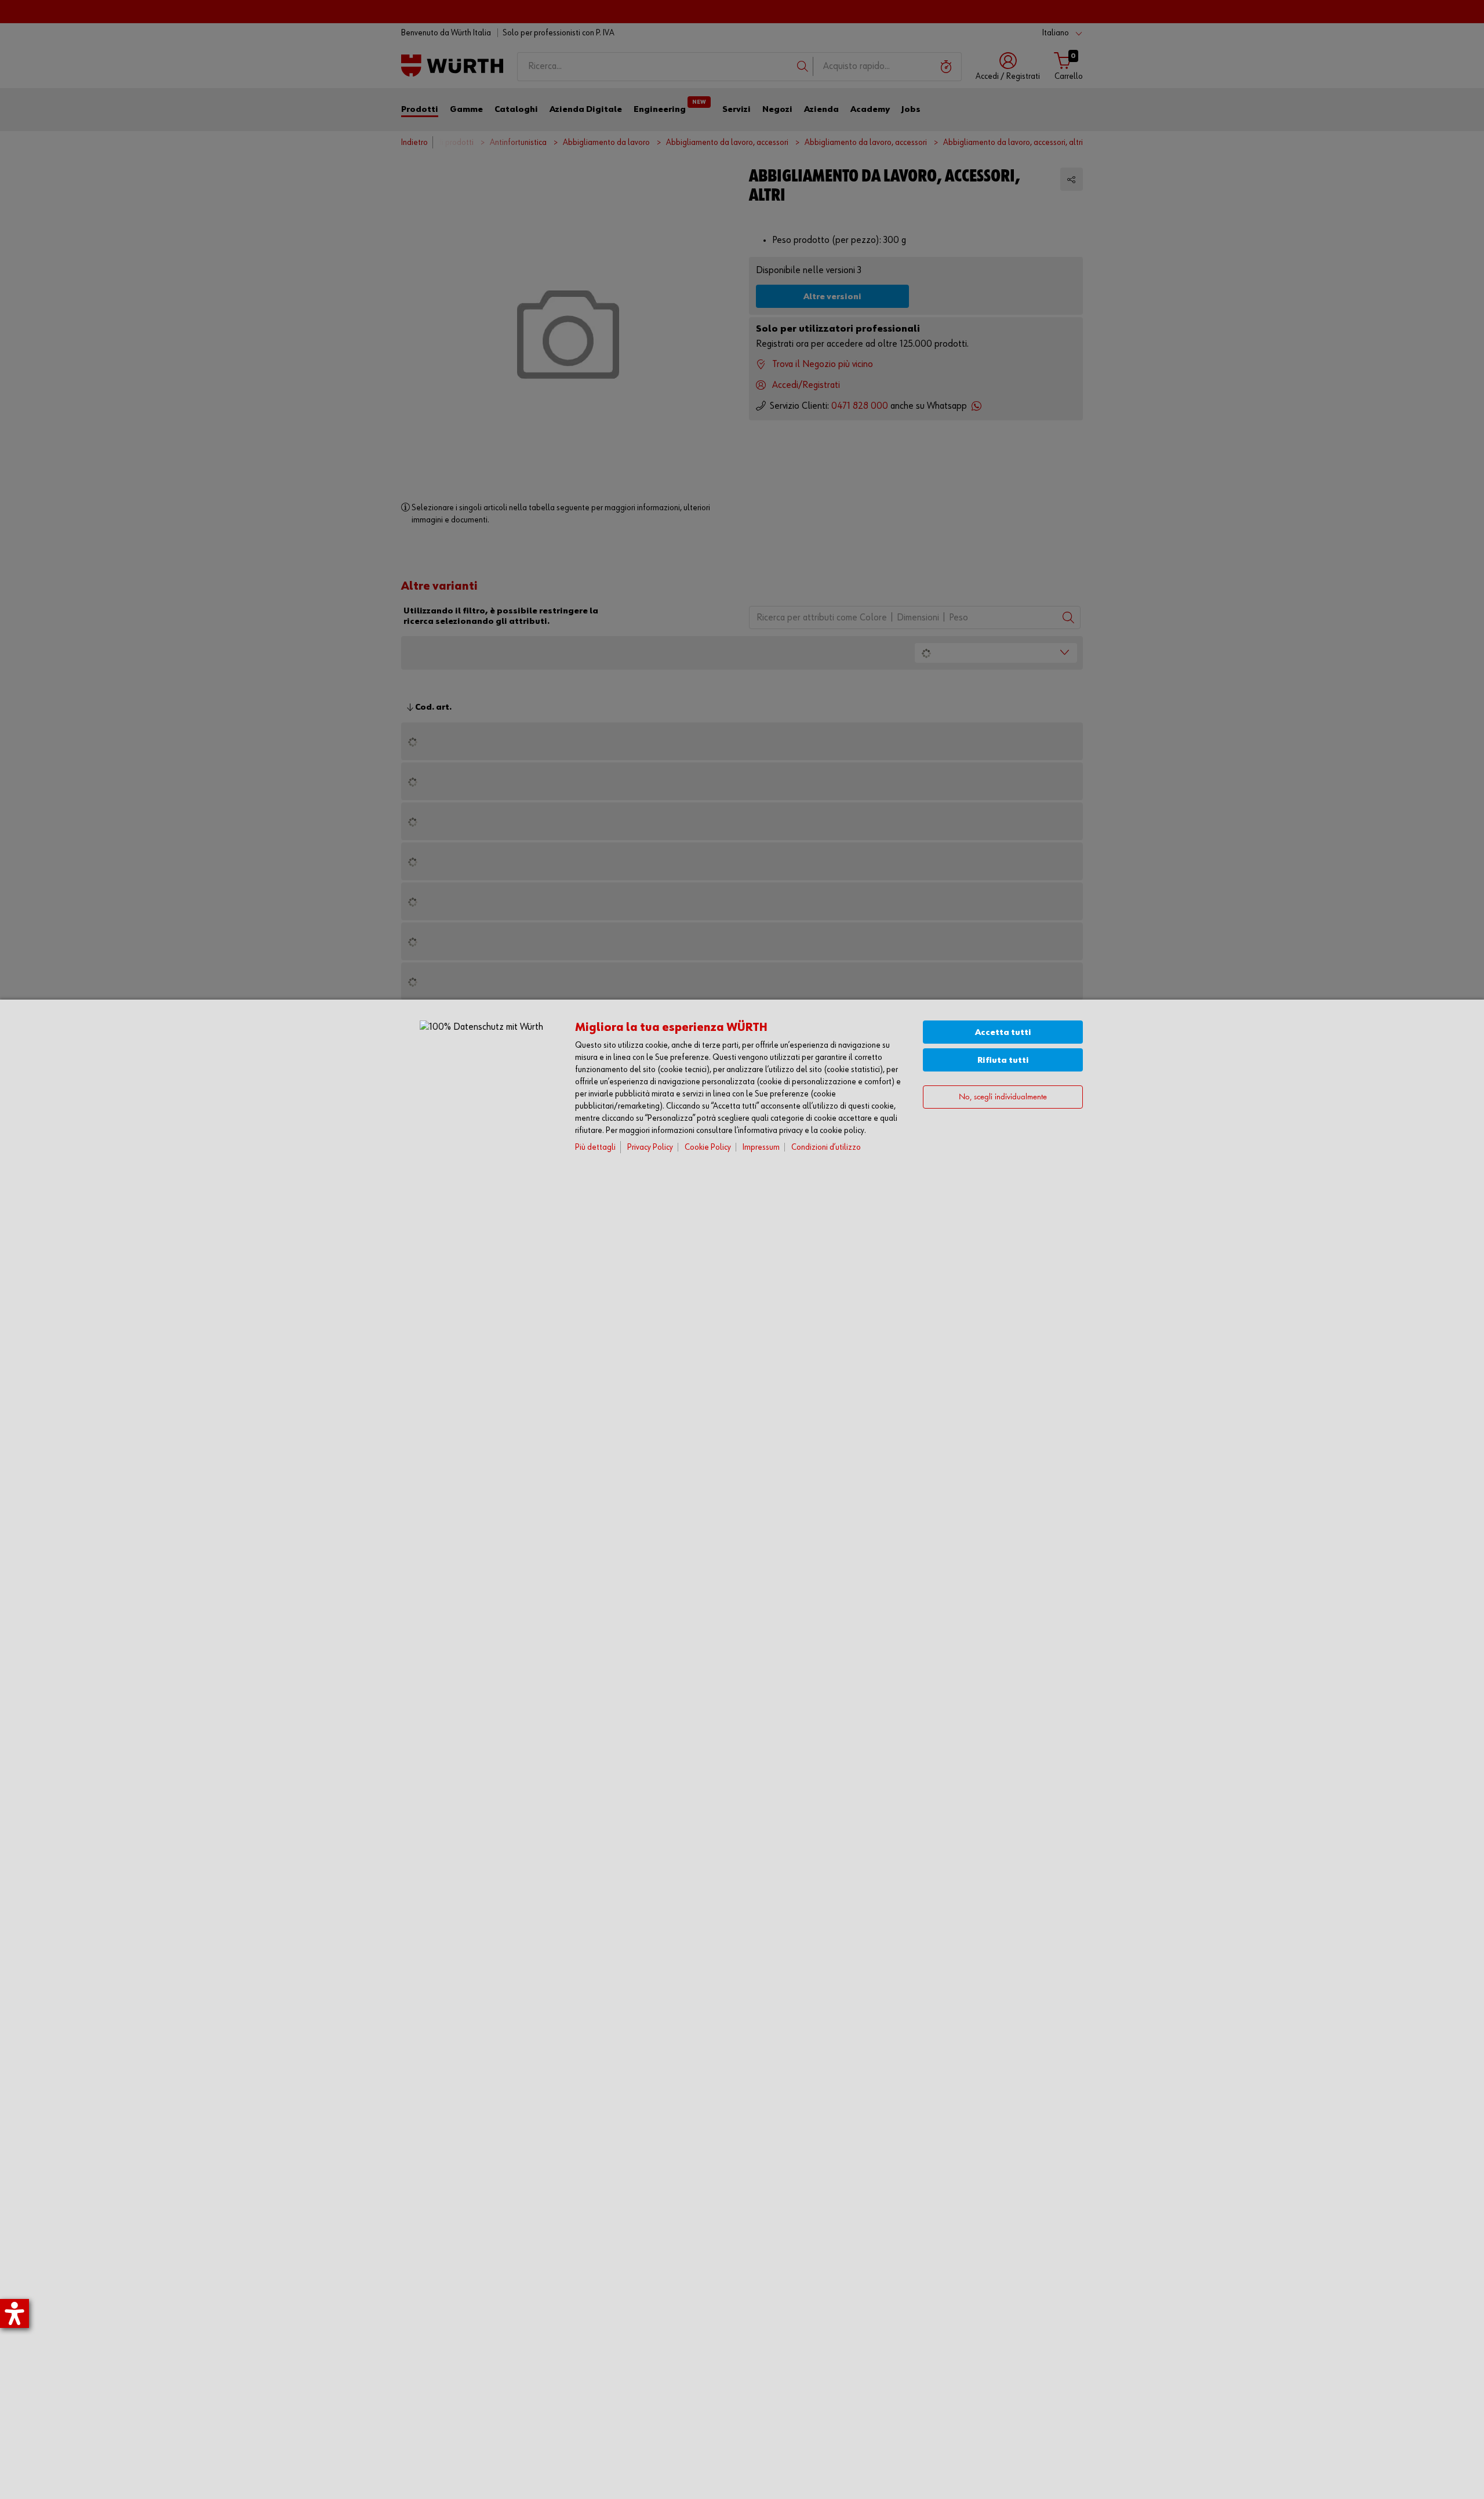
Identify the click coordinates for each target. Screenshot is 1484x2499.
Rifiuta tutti (1003, 1060)
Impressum (761, 1147)
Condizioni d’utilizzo (826, 1147)
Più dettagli (595, 1147)
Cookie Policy (708, 1147)
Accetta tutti (1003, 1032)
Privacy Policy (650, 1147)
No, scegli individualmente (1003, 1097)
